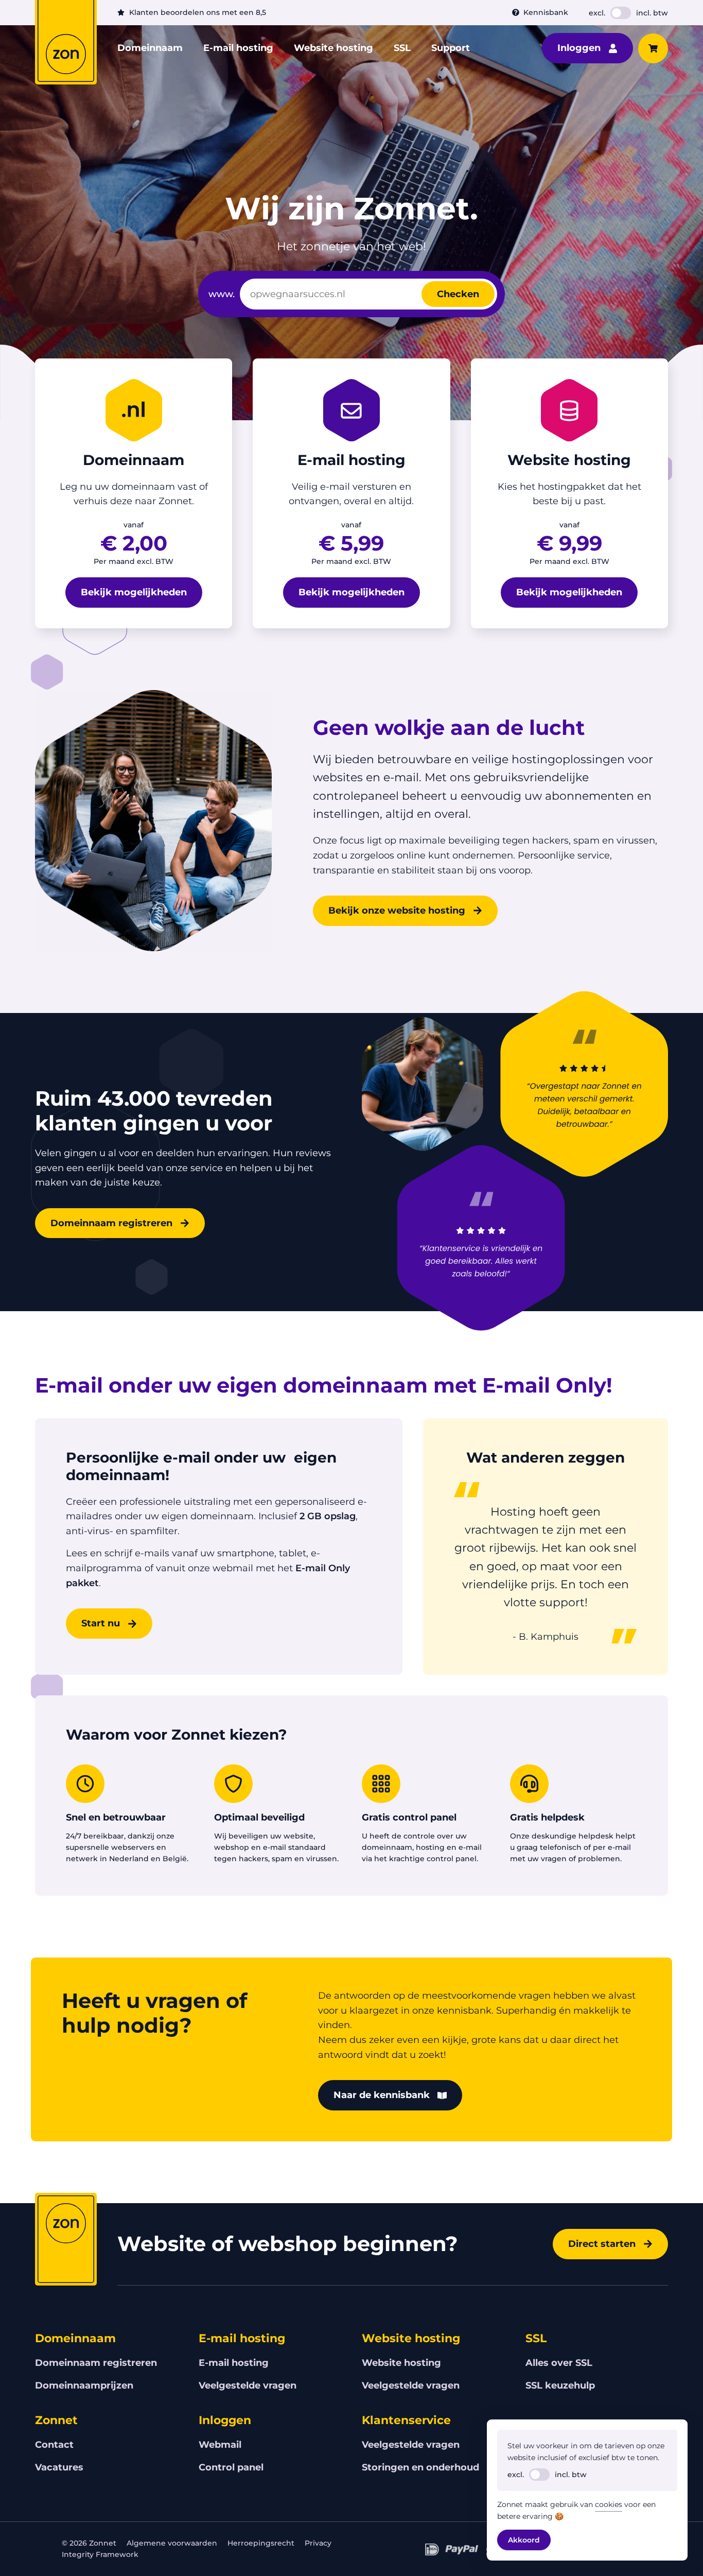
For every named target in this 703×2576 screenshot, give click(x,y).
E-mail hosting (238, 48)
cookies (609, 2504)
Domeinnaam (150, 48)
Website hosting (333, 48)
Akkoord (524, 2540)
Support (451, 48)
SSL (402, 48)
